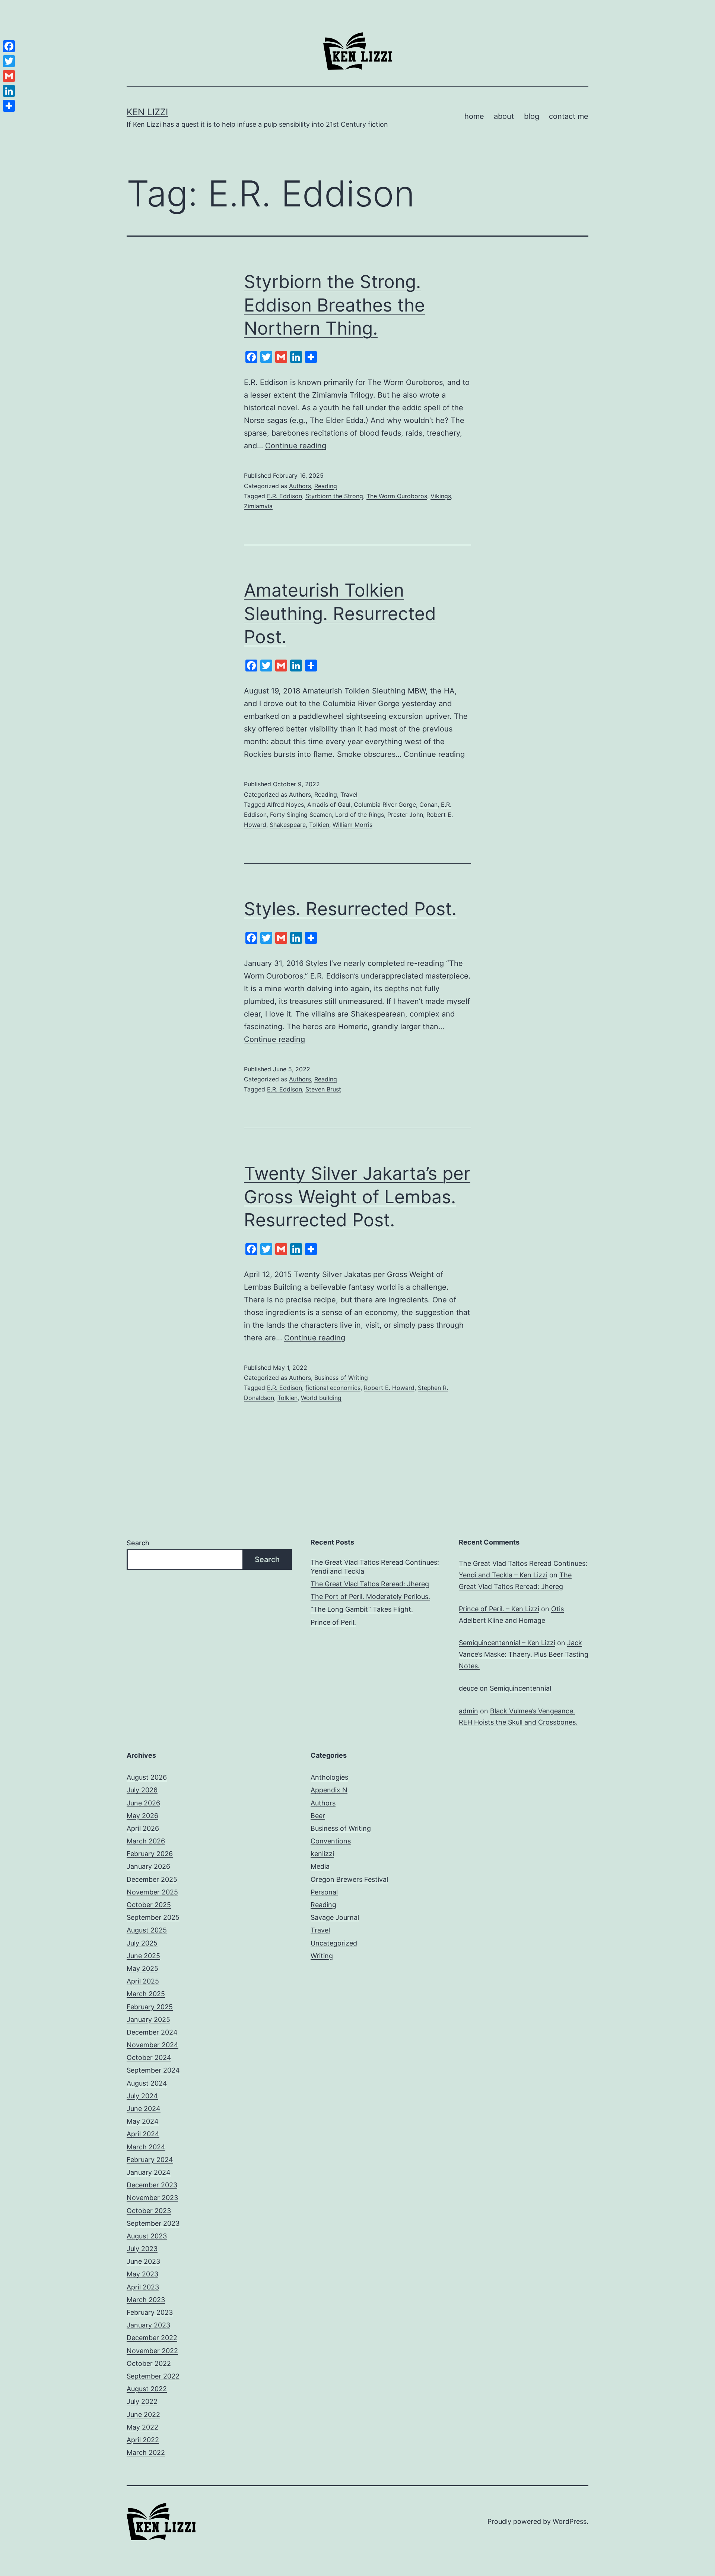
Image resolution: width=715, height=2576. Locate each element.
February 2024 (150, 2160)
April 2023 (143, 2287)
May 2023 (142, 2274)
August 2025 (147, 1930)
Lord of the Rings (360, 815)
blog (532, 116)
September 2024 (153, 2070)
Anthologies (329, 1777)
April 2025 (143, 1981)
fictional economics (333, 1388)
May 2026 (142, 1816)
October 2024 (149, 2057)
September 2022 (153, 2376)
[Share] (9, 106)
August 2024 (147, 2083)
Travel (349, 794)
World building (321, 1398)
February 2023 (150, 2312)
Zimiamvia (258, 506)
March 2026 (146, 1841)
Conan (428, 805)
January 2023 (148, 2325)
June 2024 (144, 2109)
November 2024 (152, 2045)
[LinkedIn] (9, 91)
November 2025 (152, 1892)
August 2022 (147, 2389)
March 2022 (146, 2452)
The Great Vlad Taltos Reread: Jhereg (370, 1584)
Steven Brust (323, 1089)
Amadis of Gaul (329, 805)
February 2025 (150, 2007)
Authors (300, 486)
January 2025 (148, 2019)
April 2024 (143, 2134)
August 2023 (147, 2236)
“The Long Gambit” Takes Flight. (362, 1609)
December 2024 (152, 2032)
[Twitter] (9, 61)
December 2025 (152, 1879)
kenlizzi (322, 1854)
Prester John (405, 815)
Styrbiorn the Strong (334, 496)
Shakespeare (288, 825)
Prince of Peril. (333, 1622)
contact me (569, 116)
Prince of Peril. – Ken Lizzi (499, 1609)
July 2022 (142, 2401)
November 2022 (152, 2351)
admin (468, 1711)
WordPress (570, 2521)
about (504, 116)
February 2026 (150, 1854)
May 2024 (143, 2121)
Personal (324, 1892)
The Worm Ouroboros (397, 496)
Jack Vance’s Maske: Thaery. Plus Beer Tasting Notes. (524, 1654)
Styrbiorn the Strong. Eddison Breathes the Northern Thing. (334, 305)
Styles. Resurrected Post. (350, 909)
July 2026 (142, 1790)
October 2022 (149, 2363)
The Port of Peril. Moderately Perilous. (370, 1597)
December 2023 (152, 2185)
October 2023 (149, 2211)
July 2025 (142, 1943)
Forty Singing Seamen (301, 815)
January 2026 (148, 1866)
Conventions (331, 1841)
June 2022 (143, 2414)
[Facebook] (9, 46)
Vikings (441, 496)
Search (138, 1543)
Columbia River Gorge (385, 805)
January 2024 (149, 2172)
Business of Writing (341, 1378)
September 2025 (153, 1917)
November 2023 (152, 2198)
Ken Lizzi (147, 112)
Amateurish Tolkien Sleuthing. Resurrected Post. (340, 613)
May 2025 (142, 1968)
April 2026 (143, 1828)
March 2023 (146, 2300)
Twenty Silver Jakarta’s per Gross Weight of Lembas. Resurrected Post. (357, 1197)
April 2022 (143, 2440)
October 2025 (149, 1905)
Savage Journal (335, 1917)
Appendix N (329, 1790)
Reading (326, 486)
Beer (318, 1816)
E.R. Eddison (285, 496)
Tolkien (319, 825)
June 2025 (143, 1956)
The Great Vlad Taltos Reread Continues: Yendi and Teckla (375, 1567)
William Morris (352, 825)
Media (320, 1866)
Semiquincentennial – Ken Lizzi (507, 1643)
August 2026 (147, 1777)
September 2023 (153, 2223)
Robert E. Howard (389, 1388)
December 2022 (152, 2338)
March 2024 (146, 2147)
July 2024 (142, 2096)
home (474, 116)
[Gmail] (9, 76)
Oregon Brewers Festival (349, 1879)
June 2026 (143, 1803)
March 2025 (146, 1994)
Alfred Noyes (285, 805)
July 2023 (142, 2249)
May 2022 (142, 2427)
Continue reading (296, 446)
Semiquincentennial (520, 1688)
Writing (322, 1956)
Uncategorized (334, 1943)
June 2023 (143, 2261)
